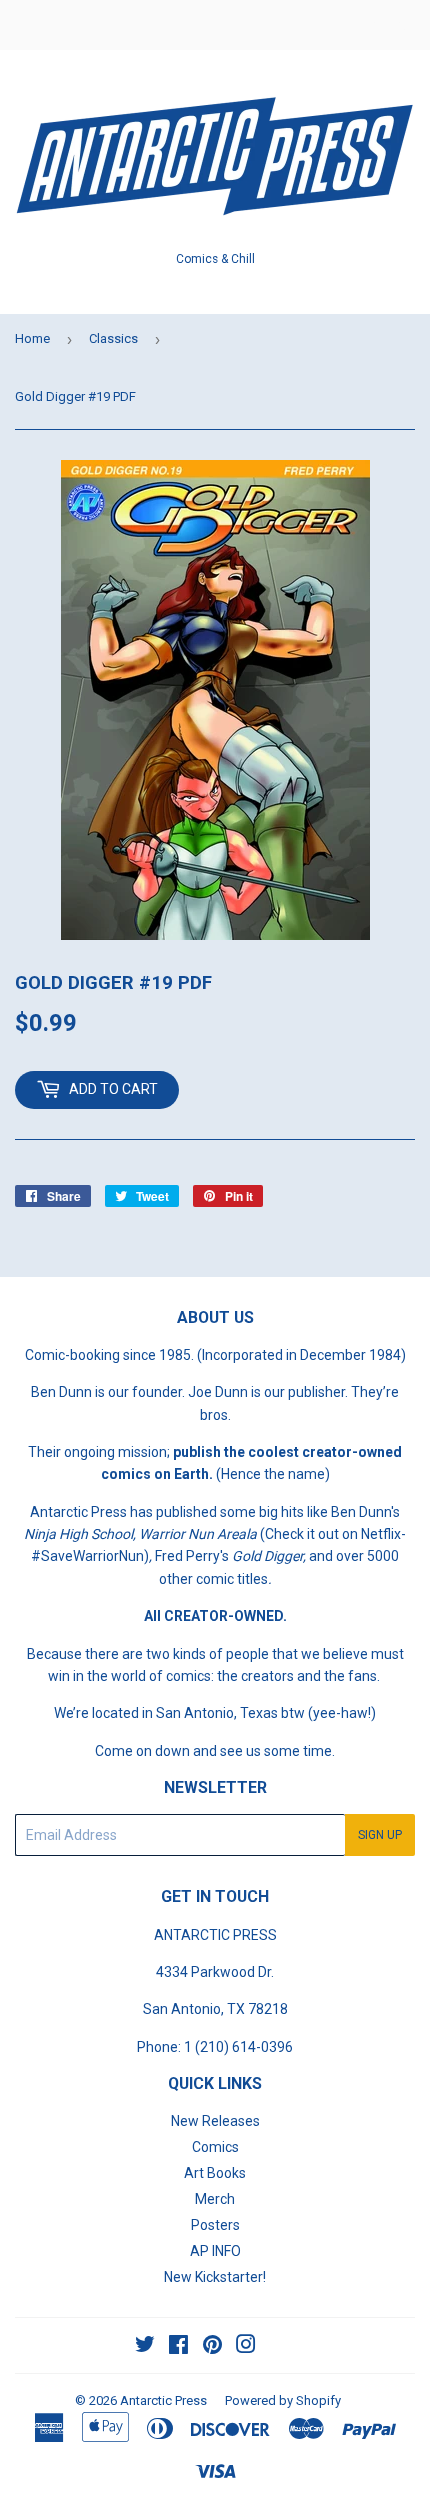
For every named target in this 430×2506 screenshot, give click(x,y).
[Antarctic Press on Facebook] (178, 2347)
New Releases (215, 2121)
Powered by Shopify (283, 2400)
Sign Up (380, 1835)
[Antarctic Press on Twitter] (145, 2347)
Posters (215, 2225)
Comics (215, 2147)
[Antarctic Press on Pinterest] (212, 2347)
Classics (113, 338)
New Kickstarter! (215, 2277)
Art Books (215, 2173)
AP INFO (215, 2251)
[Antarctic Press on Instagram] (246, 2347)
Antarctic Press (163, 2400)
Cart (400, 25)
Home (32, 338)
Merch (215, 2199)
